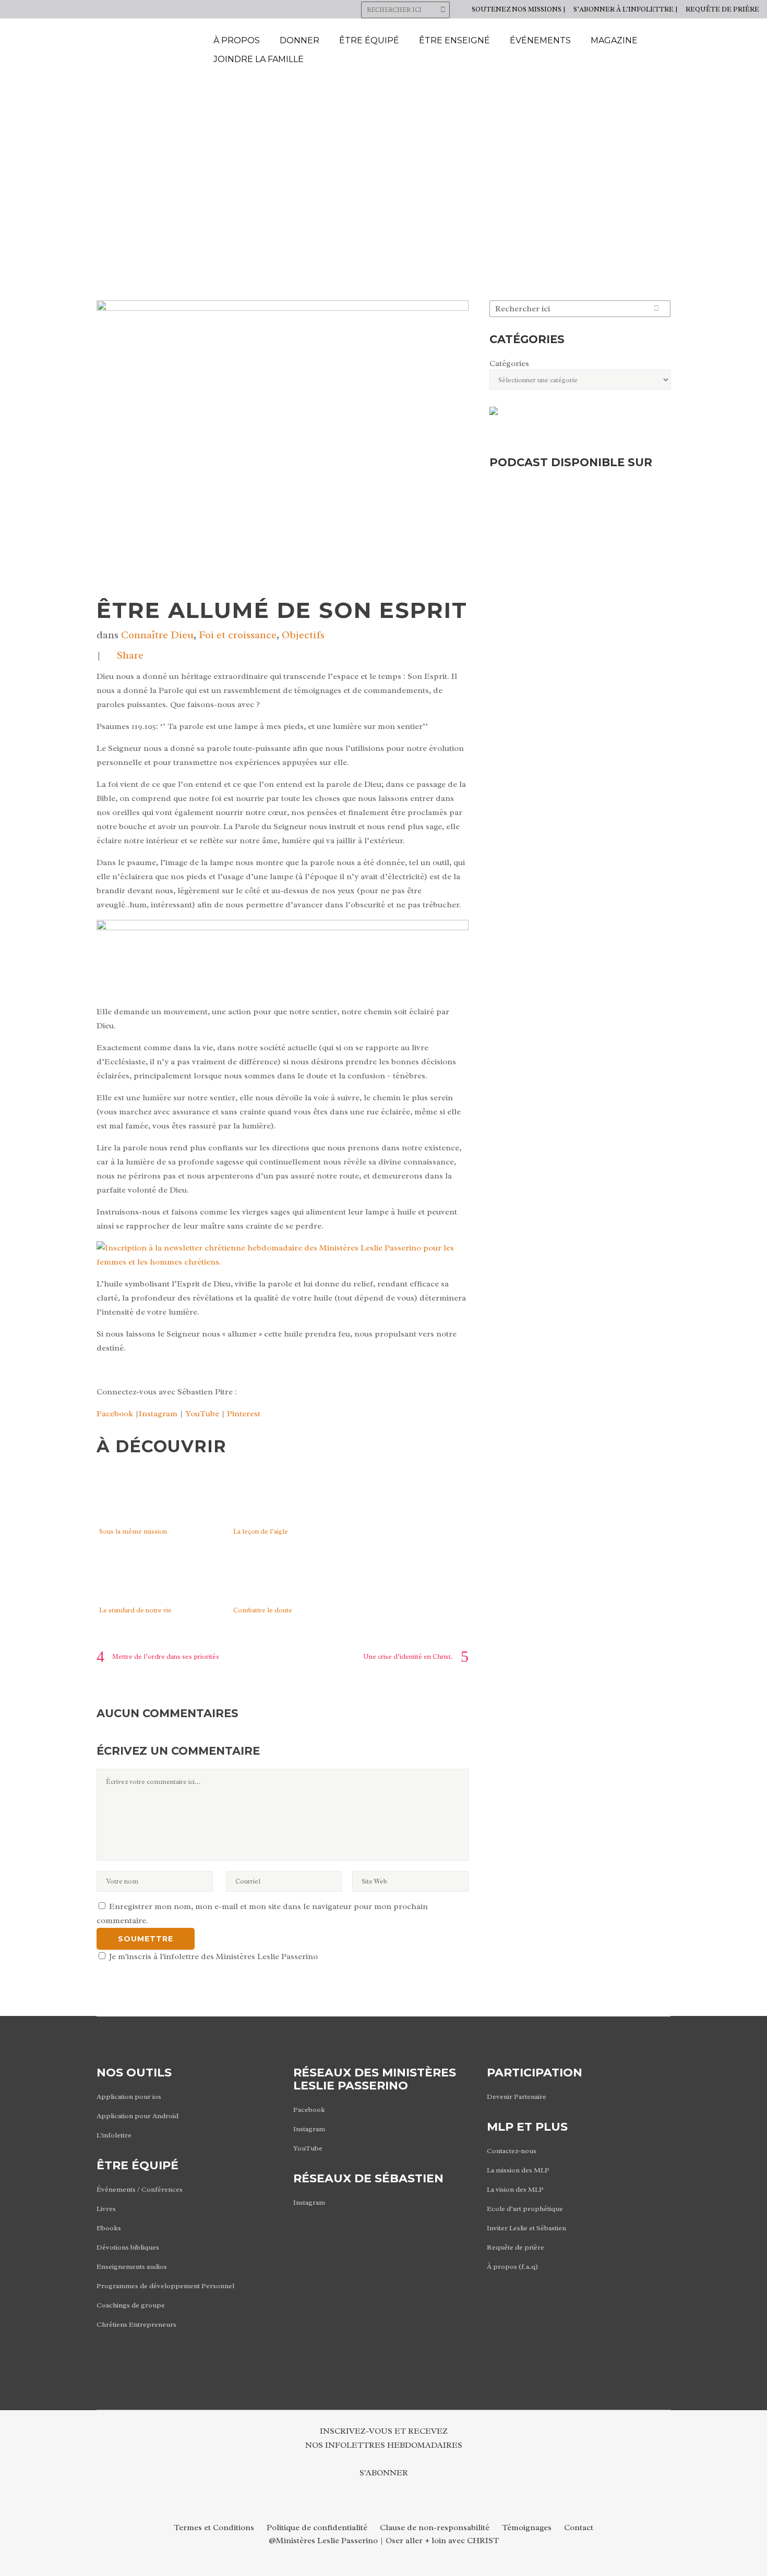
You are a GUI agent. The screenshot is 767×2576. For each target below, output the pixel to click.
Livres (106, 2209)
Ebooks (109, 2228)
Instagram (158, 1414)
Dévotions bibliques (128, 2247)
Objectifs (303, 635)
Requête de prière (516, 2247)
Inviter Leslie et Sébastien (526, 2228)
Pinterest (244, 1414)
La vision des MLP (515, 2189)
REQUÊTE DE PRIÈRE (722, 9)
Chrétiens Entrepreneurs (136, 2324)
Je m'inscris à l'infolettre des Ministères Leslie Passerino (212, 1957)
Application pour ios (129, 2097)
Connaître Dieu (157, 635)
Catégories (509, 363)
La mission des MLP (518, 2170)
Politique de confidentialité (317, 2528)
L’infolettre (114, 2135)
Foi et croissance (238, 635)
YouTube (202, 1414)
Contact (579, 2528)
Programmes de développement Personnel (165, 2286)
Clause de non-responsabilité (435, 2528)
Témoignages (527, 2528)
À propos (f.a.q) (512, 2267)
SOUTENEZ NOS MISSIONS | (519, 9)
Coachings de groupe (131, 2305)
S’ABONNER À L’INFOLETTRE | (626, 9)
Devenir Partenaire (517, 2097)
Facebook (115, 1414)
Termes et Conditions (214, 2528)
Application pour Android (137, 2116)
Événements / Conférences (140, 2189)
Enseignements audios (132, 2267)
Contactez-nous (512, 2151)
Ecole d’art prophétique (525, 2209)
